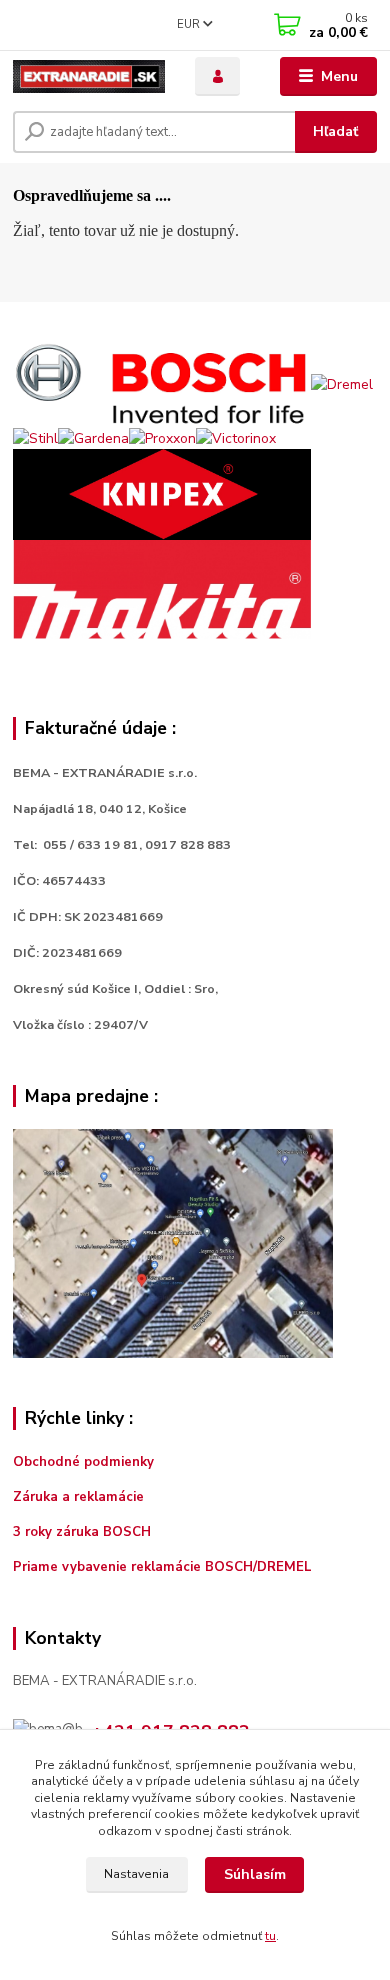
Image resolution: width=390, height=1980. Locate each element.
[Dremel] (342, 383)
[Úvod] (89, 77)
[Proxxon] (162, 437)
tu (270, 1936)
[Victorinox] (236, 437)
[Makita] (162, 588)
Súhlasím (255, 1874)
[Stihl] (35, 437)
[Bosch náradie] (162, 383)
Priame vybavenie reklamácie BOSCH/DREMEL (162, 1567)
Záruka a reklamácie (80, 1497)
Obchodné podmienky (83, 1462)
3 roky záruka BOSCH (82, 1532)
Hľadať (335, 131)
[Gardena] (93, 437)
